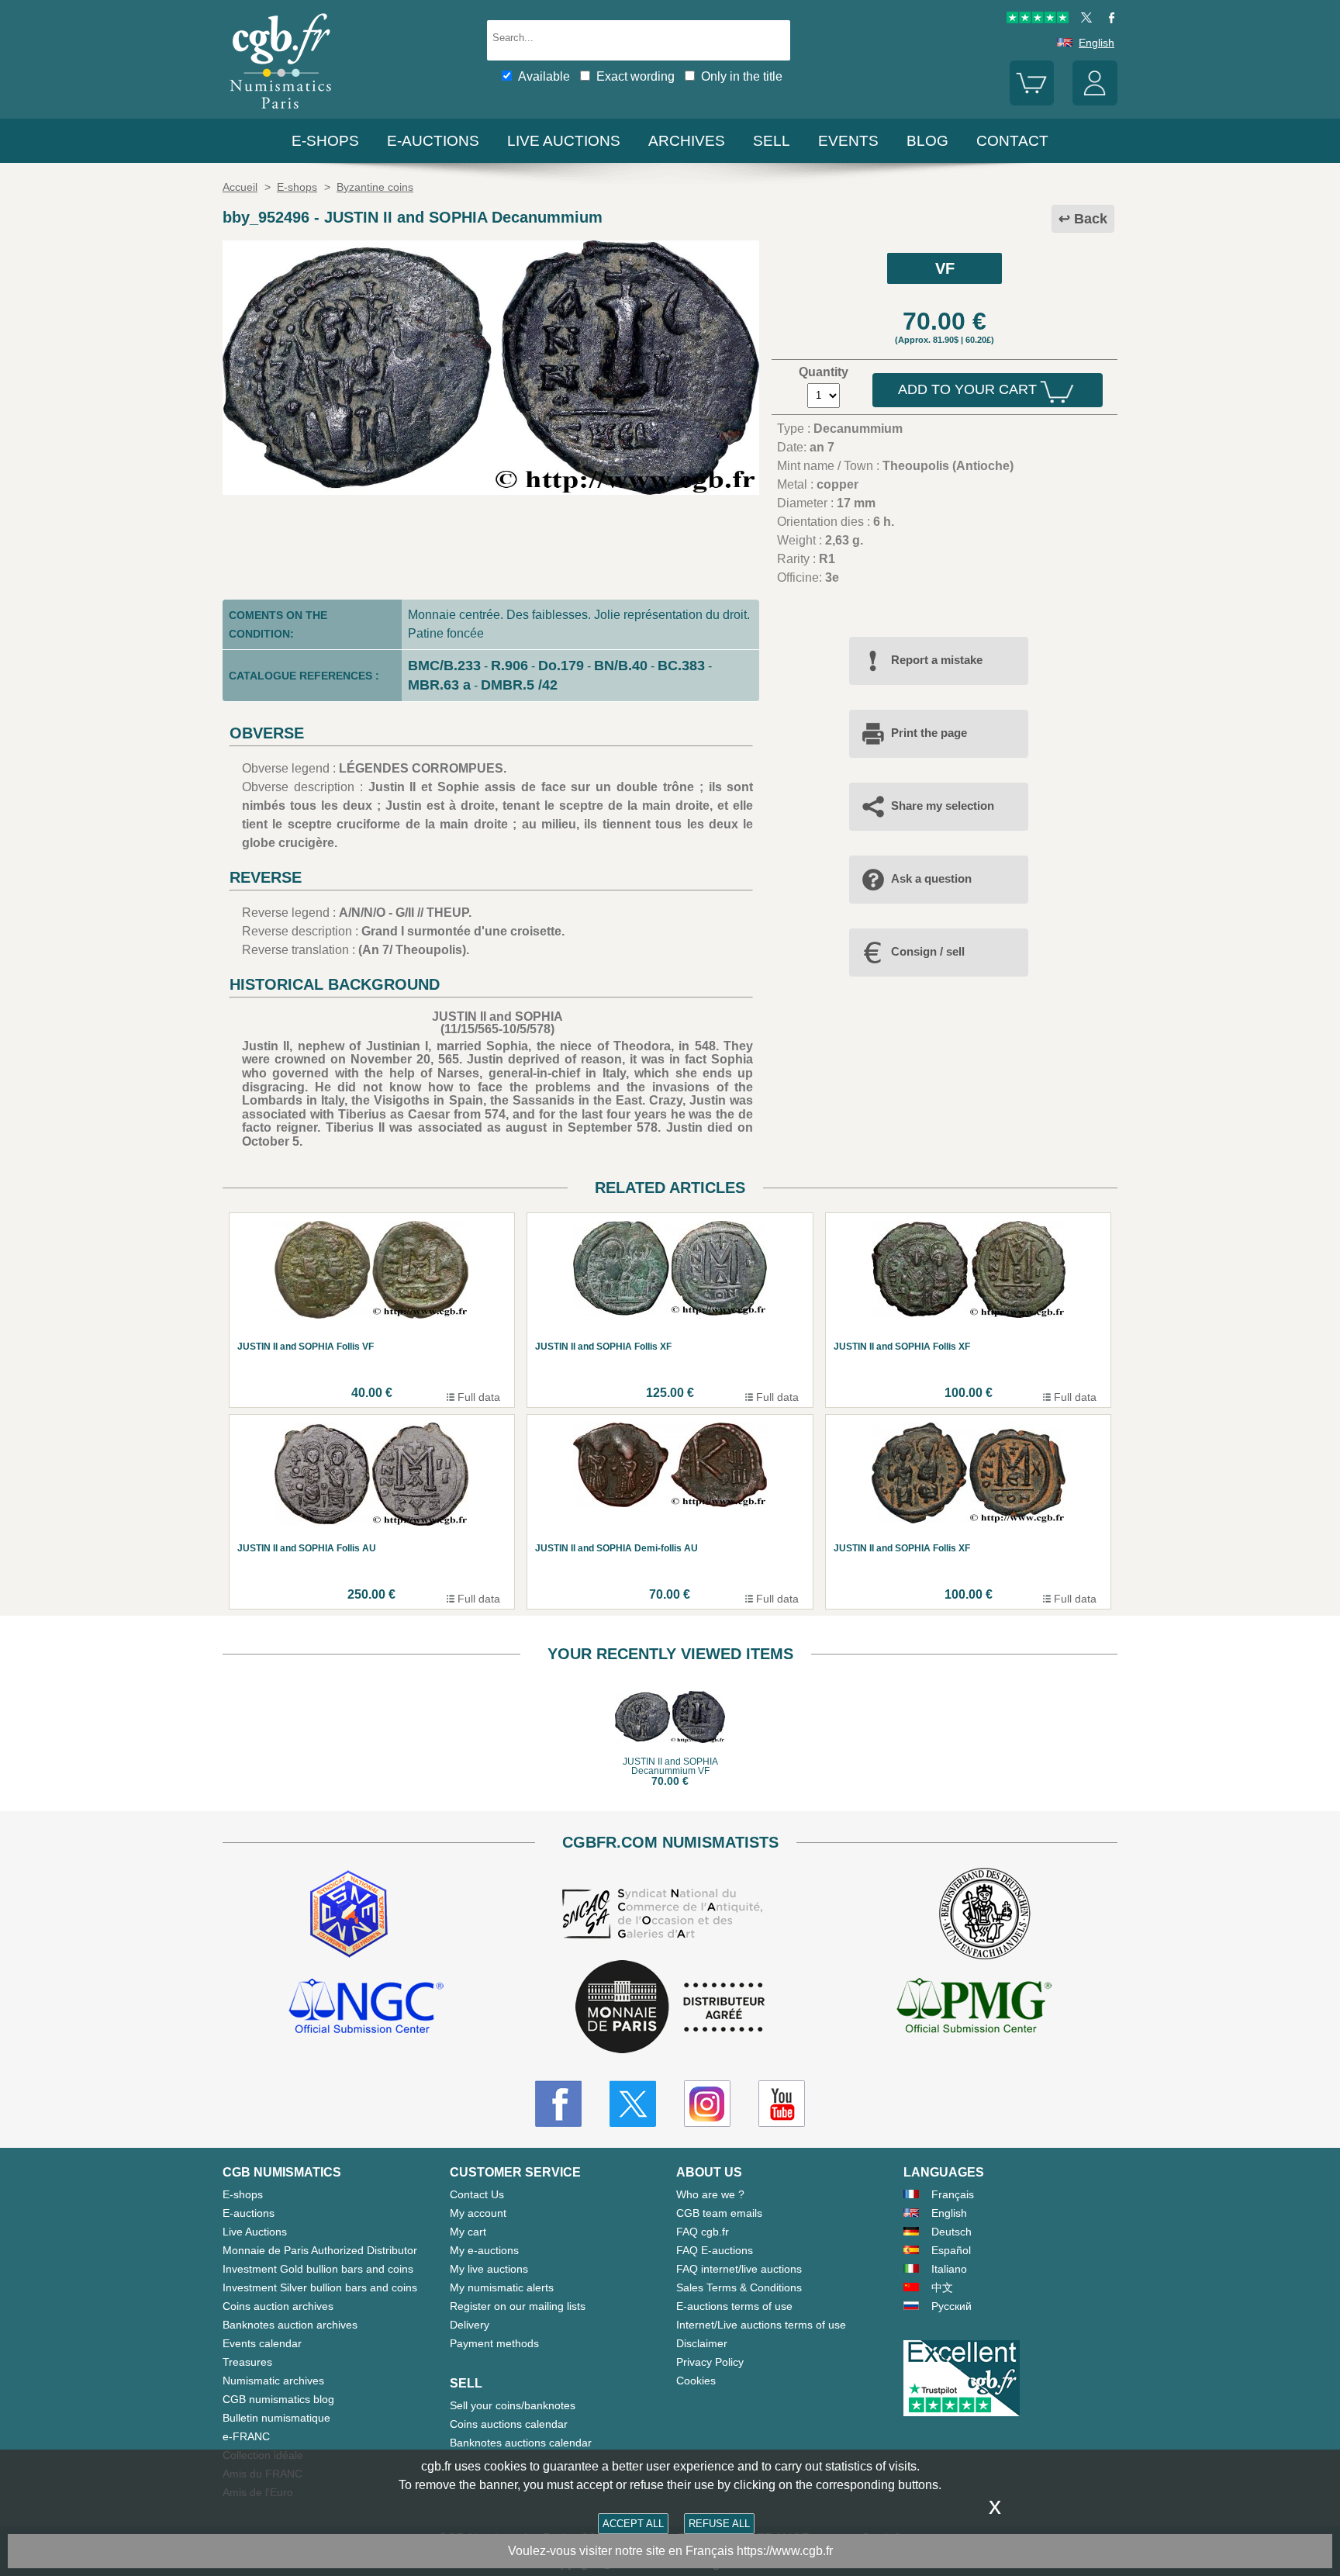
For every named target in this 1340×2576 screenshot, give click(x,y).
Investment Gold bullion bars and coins (318, 2269)
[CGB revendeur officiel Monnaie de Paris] (670, 2008)
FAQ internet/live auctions (739, 2269)
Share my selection (943, 806)
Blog (927, 141)
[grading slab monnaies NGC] (366, 2008)
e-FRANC (246, 2436)
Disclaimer (702, 2343)
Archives (687, 141)
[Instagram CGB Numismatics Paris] (707, 2104)
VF (945, 268)
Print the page (929, 733)
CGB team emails (719, 2213)
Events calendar (262, 2343)
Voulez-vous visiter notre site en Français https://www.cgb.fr (670, 2551)
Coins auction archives (278, 2306)
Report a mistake (937, 660)
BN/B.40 (621, 666)
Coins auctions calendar (509, 2424)
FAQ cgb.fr (703, 2232)
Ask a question (931, 878)
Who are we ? (710, 2194)
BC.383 (681, 666)
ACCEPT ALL (633, 2524)
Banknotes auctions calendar (521, 2443)
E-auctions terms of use (734, 2306)
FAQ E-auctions (715, 2250)
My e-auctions (484, 2250)
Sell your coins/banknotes (513, 2405)
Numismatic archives (273, 2381)
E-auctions (433, 141)
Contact (1012, 141)
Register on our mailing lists (518, 2306)
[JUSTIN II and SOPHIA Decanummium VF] (491, 491)
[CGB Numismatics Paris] (281, 112)
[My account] (1095, 102)
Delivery (470, 2325)
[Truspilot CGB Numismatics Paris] (1038, 19)
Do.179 (561, 666)
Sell (772, 141)
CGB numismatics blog (278, 2399)
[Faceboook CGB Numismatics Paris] (558, 2104)
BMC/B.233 (444, 666)
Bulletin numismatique (276, 2418)
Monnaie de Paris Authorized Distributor (320, 2250)
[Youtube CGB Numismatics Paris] (782, 2104)
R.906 (509, 666)
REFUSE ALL (719, 2524)
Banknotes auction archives (290, 2325)
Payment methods (494, 2343)
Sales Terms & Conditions (739, 2287)
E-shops (325, 141)
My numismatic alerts (502, 2287)
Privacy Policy (710, 2362)
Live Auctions (255, 2232)
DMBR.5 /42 (519, 685)
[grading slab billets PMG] (974, 2008)
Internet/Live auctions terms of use (761, 2325)
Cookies (696, 2381)
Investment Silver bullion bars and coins (320, 2287)
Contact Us (477, 2194)
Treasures (247, 2362)
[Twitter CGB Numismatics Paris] (633, 2104)
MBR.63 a (439, 685)
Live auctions (564, 141)
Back (1091, 219)
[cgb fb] (1108, 19)
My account (478, 2213)
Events (848, 141)
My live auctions (489, 2269)
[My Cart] (1032, 102)
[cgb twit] (1083, 19)
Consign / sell (928, 951)
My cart (468, 2232)
